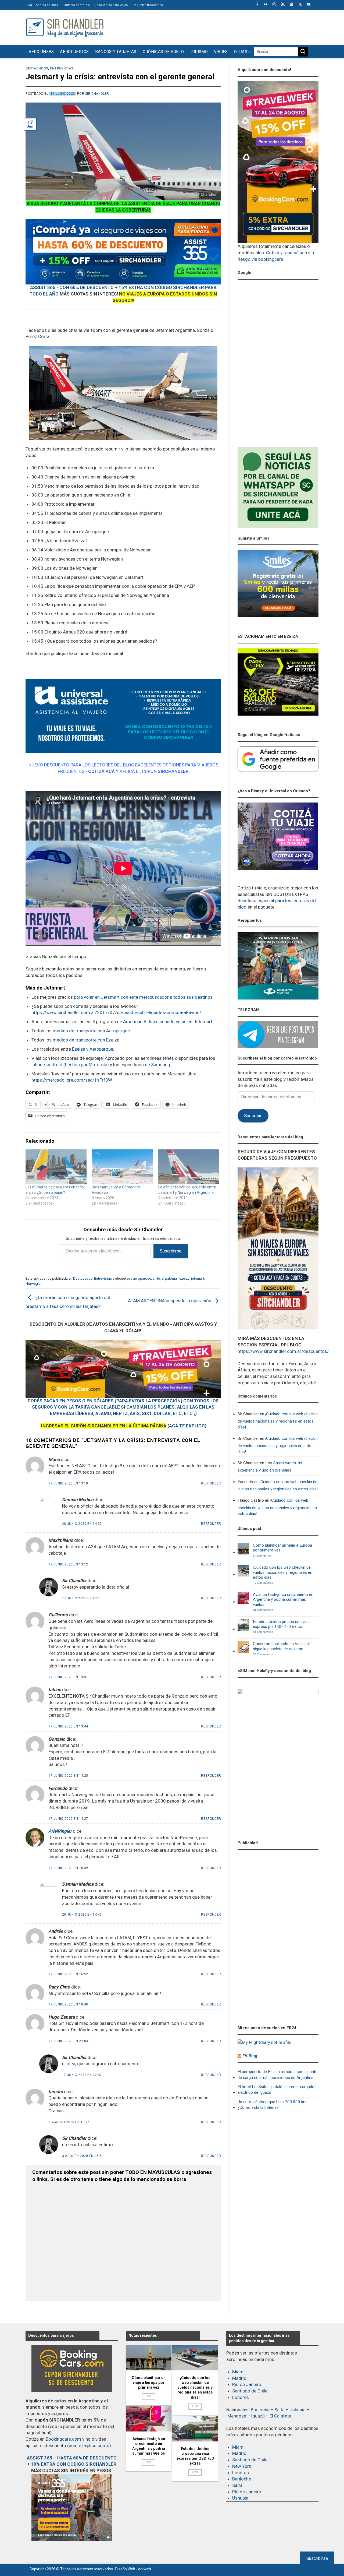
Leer (149, 2396)
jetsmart (198, 1278)
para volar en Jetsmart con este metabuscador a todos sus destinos (143, 997)
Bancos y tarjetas (116, 52)
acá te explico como (89, 2445)
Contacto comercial (76, 5)
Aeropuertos (74, 52)
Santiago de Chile (250, 2391)
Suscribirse (171, 1251)
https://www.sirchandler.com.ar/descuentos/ (283, 1351)
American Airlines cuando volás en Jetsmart (168, 1022)
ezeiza (184, 1278)
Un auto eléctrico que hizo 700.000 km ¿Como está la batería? (272, 2105)
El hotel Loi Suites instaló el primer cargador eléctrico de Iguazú (277, 2090)
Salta (279, 2410)
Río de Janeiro (247, 2384)
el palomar (170, 1278)
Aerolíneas (41, 52)
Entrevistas (62, 68)
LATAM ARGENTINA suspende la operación (169, 1301)
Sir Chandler (97, 94)
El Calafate (280, 2416)
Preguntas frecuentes (147, 5)
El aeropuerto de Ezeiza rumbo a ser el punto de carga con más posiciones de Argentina (278, 2074)
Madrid (239, 2378)
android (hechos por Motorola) (78, 1065)
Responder (211, 1483)
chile (156, 1278)
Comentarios (262, 1556)
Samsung (161, 1065)
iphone (38, 1065)
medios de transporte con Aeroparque (91, 1031)
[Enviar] (303, 52)
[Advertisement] (221, 27)
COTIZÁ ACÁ (101, 771)
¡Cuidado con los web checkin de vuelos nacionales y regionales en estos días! (278, 1421)
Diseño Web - (133, 2569)
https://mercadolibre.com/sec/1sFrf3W (72, 1080)
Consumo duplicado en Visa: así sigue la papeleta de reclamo (281, 1646)
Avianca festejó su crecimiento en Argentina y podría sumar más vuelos (283, 1600)
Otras (241, 52)
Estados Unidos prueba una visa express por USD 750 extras (281, 1624)
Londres (241, 2397)
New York (242, 2466)
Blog (29, 5)
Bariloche (260, 2410)
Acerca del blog (47, 5)
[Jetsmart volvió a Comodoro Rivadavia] (122, 1167)
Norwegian (34, 1283)
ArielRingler (60, 1831)
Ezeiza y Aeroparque (93, 1049)
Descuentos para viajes (111, 5)
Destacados (37, 68)
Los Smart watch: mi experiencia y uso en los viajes (270, 1467)
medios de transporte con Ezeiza (86, 1040)
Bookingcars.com (63, 2439)
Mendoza (237, 2416)
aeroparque (142, 1278)
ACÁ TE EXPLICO (187, 1426)
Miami (238, 2372)
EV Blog (250, 2056)
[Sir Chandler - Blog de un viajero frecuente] (64, 28)
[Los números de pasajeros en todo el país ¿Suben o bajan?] (56, 1167)
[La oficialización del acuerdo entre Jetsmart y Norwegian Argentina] (189, 1167)
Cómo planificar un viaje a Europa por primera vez (282, 1548)
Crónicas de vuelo (163, 52)
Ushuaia (298, 2410)
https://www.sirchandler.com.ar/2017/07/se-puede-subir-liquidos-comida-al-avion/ (116, 1012)
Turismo (199, 52)
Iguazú (258, 2416)
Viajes (221, 52)
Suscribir (253, 1115)
